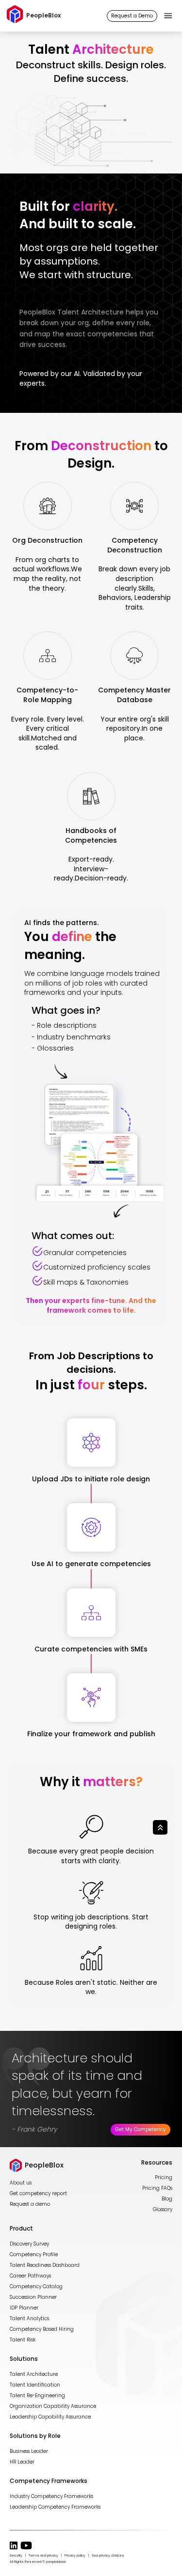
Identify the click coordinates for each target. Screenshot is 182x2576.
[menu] (168, 16)
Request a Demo (132, 16)
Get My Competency (141, 2129)
